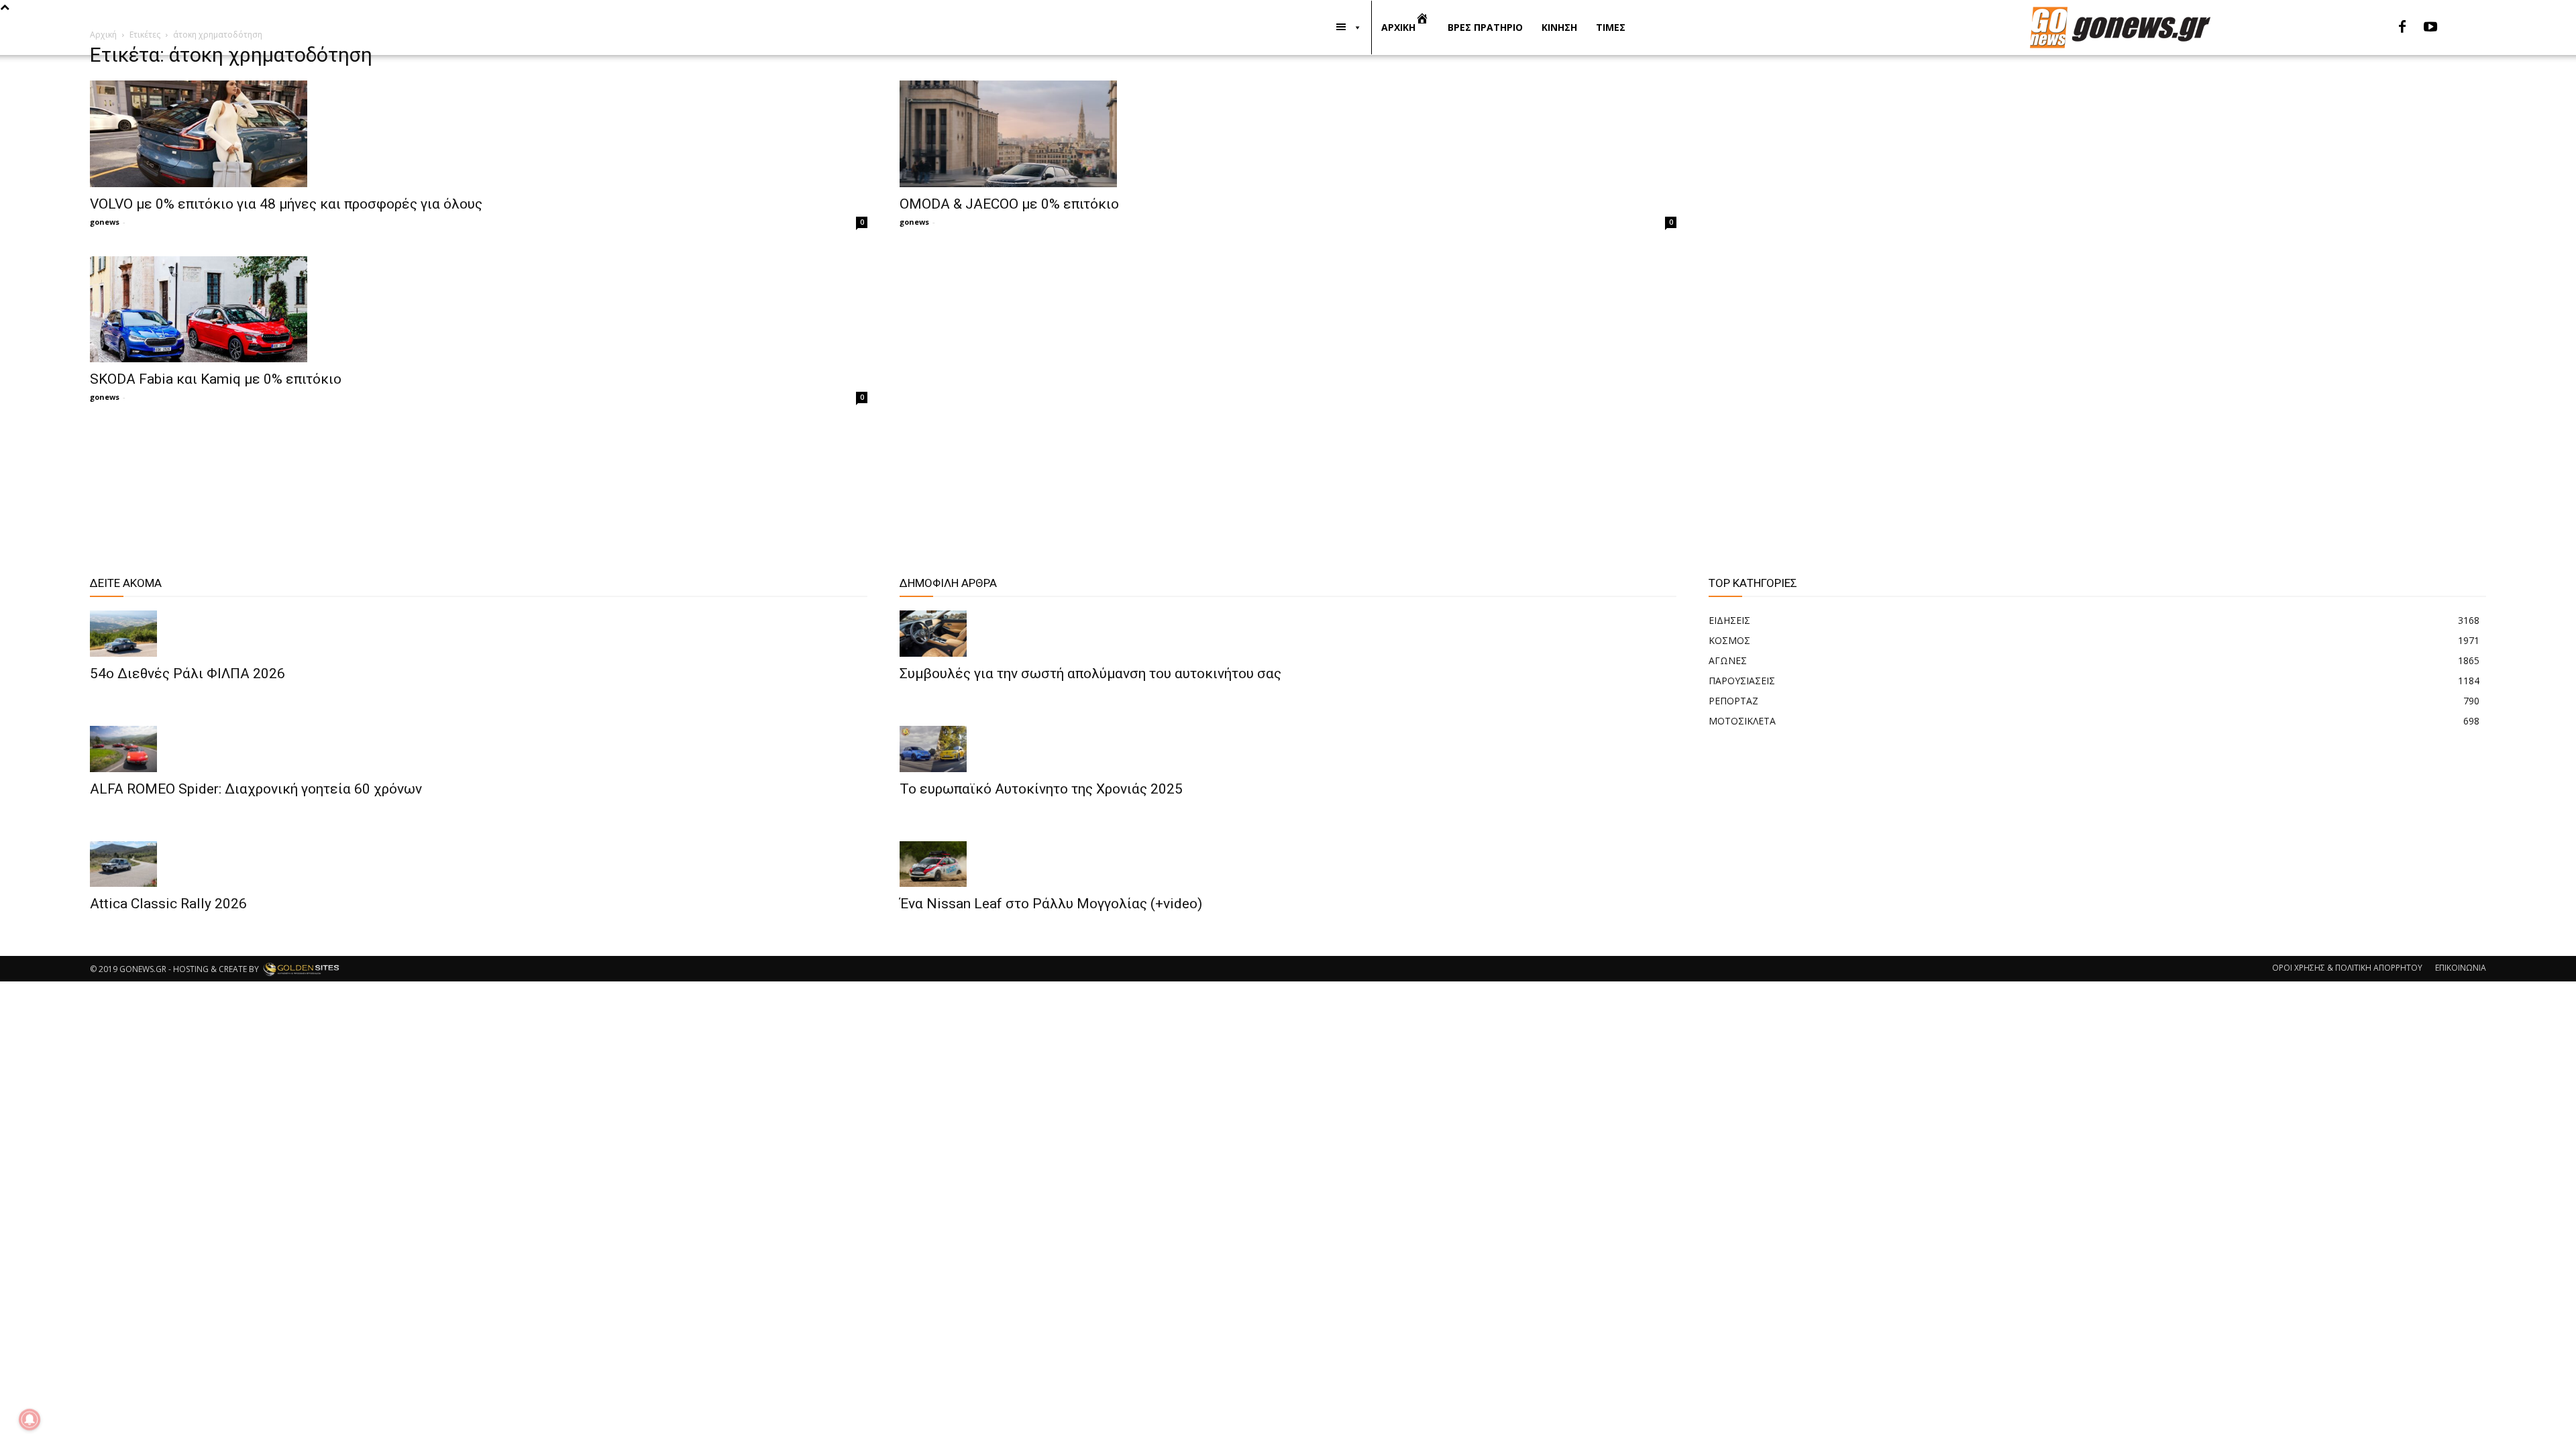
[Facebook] (2402, 28)
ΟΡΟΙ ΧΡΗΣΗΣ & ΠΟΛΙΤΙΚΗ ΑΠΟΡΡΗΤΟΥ (2347, 968)
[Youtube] (2430, 28)
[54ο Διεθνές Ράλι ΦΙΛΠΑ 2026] (478, 634)
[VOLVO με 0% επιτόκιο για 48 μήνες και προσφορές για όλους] (478, 134)
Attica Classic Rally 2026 (168, 904)
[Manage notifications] (30, 1419)
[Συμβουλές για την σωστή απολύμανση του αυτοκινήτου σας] (1288, 634)
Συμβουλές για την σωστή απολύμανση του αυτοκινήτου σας (1090, 674)
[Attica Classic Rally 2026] (478, 864)
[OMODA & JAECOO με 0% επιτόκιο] (1288, 134)
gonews (105, 222)
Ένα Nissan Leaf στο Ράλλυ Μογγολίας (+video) (1051, 904)
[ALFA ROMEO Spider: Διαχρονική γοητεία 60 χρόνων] (478, 749)
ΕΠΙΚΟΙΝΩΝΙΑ (2461, 968)
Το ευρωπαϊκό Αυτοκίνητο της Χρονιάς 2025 (1041, 789)
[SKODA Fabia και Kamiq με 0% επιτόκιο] (478, 310)
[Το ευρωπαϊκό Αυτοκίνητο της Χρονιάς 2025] (1288, 749)
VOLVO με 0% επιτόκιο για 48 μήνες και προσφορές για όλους (286, 204)
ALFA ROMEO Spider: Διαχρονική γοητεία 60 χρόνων (256, 789)
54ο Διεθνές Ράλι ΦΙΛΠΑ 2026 (187, 674)
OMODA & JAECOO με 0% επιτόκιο (1009, 204)
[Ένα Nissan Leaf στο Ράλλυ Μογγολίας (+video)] (1288, 864)
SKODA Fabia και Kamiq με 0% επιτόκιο (216, 379)
